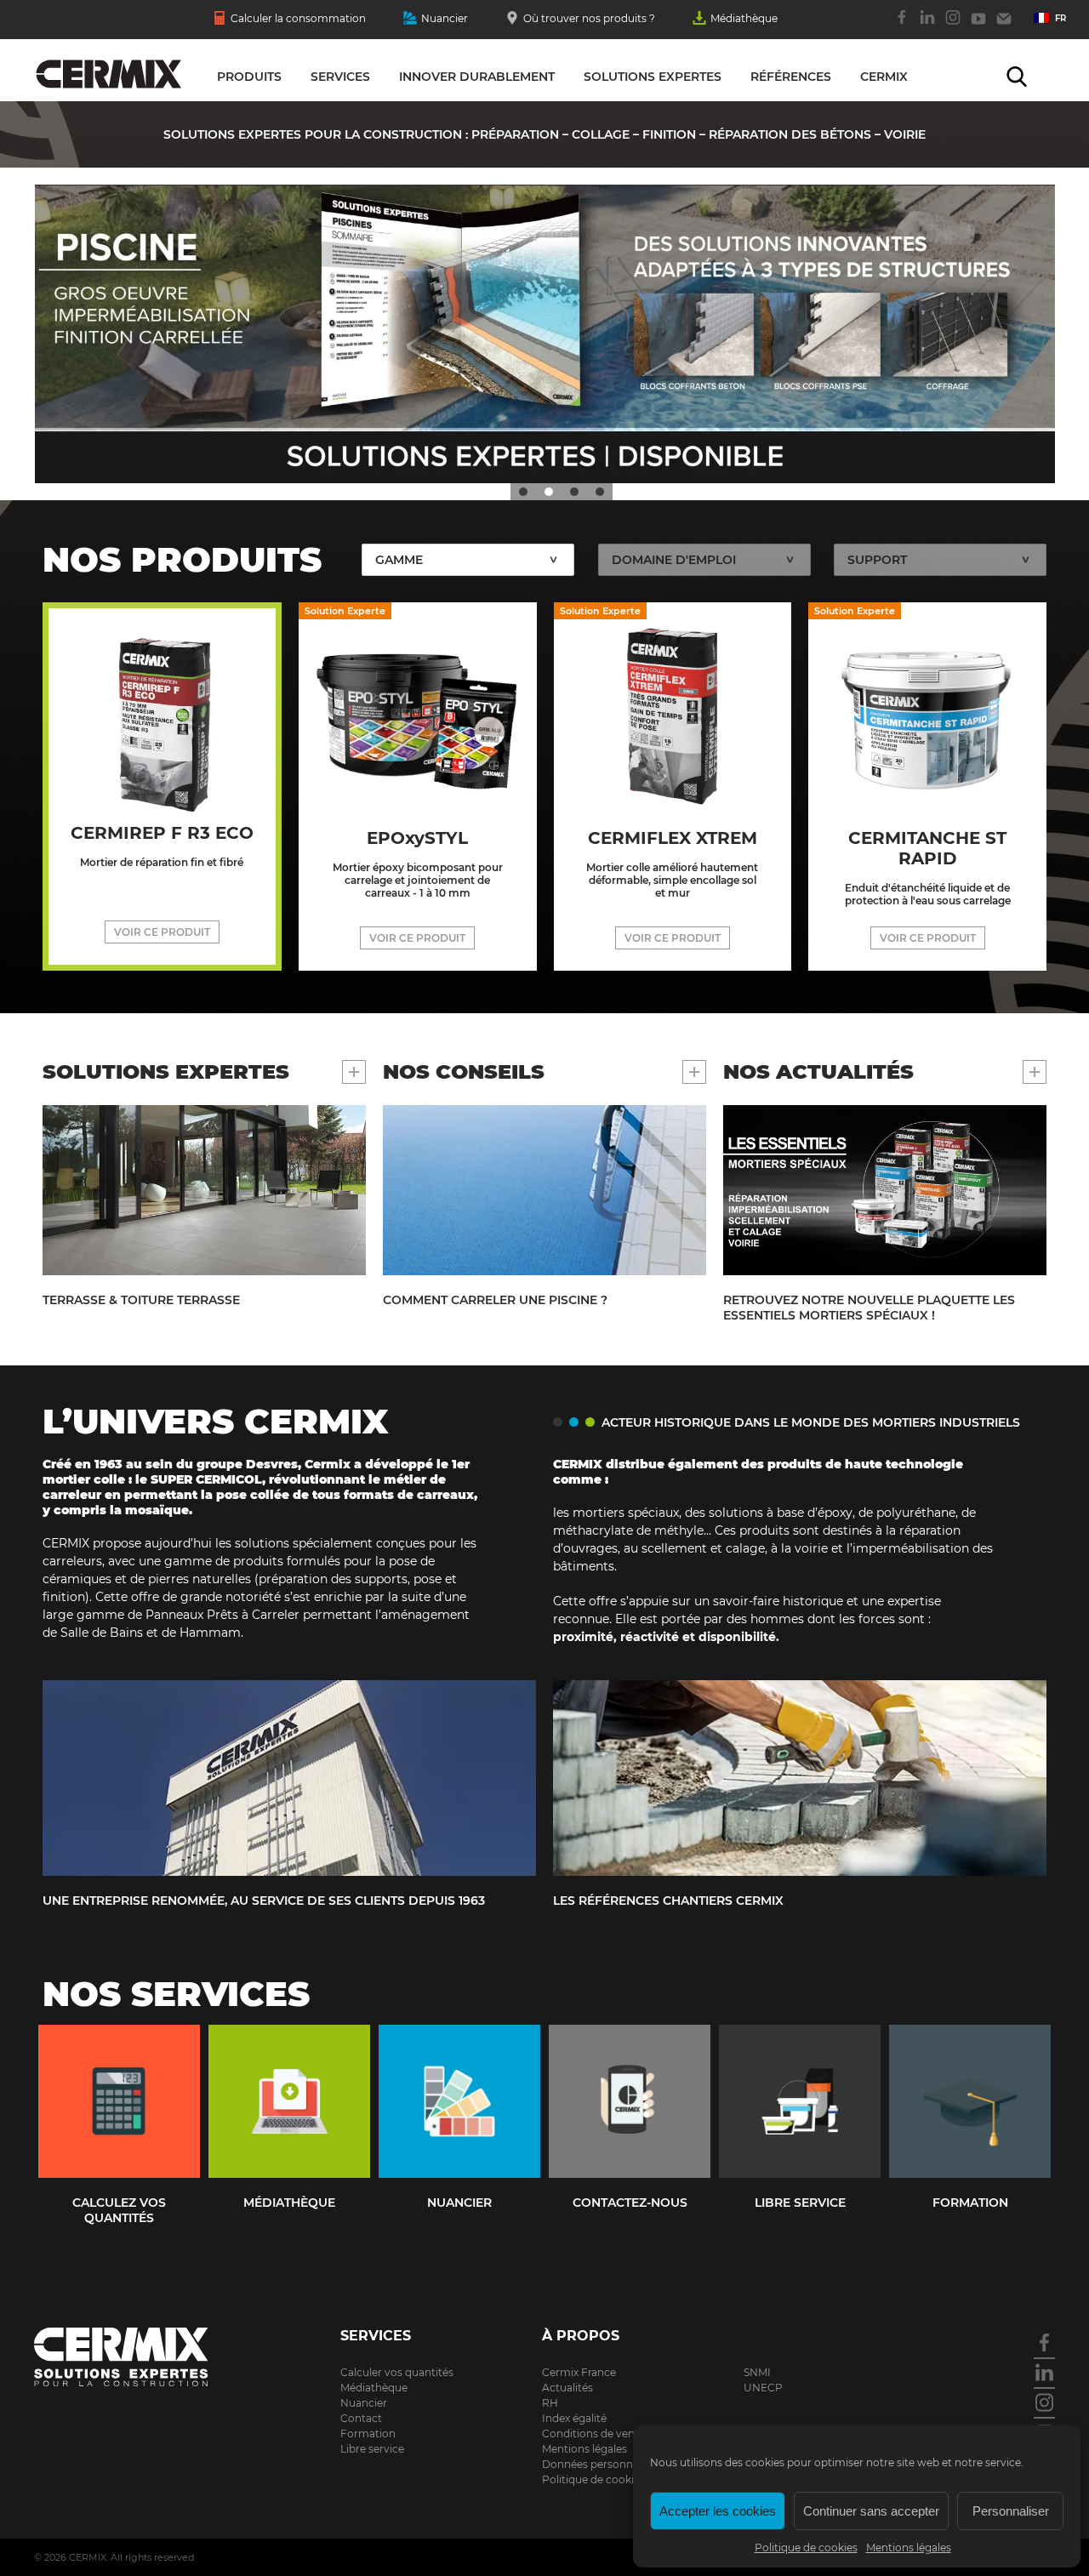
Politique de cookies (806, 2548)
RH (550, 2403)
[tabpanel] (544, 334)
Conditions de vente (593, 2434)
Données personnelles (599, 2464)
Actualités (567, 2388)
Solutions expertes (653, 77)
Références (791, 77)
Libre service (372, 2449)
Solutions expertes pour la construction (108, 75)
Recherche (1017, 77)
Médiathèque (744, 18)
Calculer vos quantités (397, 2372)
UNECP (763, 2388)
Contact (1004, 26)
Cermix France (579, 2372)
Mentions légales (909, 2548)
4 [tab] (600, 492)
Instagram (953, 26)
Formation (368, 2434)
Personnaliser (1011, 2511)
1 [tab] (523, 492)
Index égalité (574, 2418)
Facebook (902, 26)
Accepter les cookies (718, 2511)
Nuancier (445, 18)
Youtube (978, 26)
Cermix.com (145, 2357)
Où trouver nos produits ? (589, 18)
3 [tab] (574, 492)
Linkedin (927, 26)
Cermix (884, 77)
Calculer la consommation (298, 18)
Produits (249, 77)
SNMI (757, 2372)
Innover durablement (477, 77)
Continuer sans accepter (871, 2511)
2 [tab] (549, 492)
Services (340, 77)
